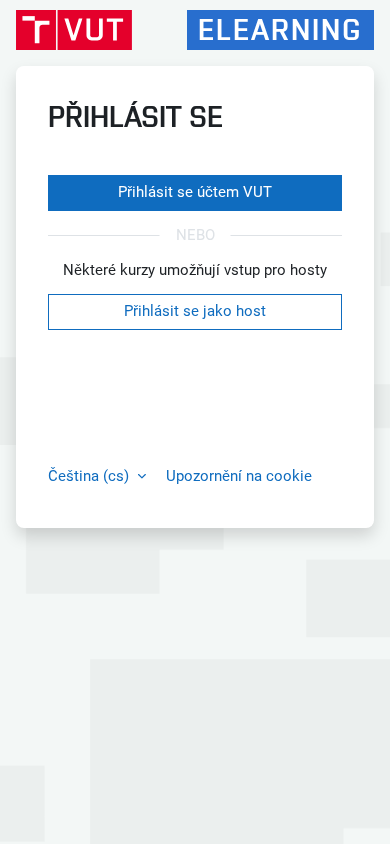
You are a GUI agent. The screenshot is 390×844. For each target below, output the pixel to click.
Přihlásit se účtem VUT (195, 192)
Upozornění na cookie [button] (239, 476)
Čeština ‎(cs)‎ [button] (90, 476)
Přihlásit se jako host (195, 311)
